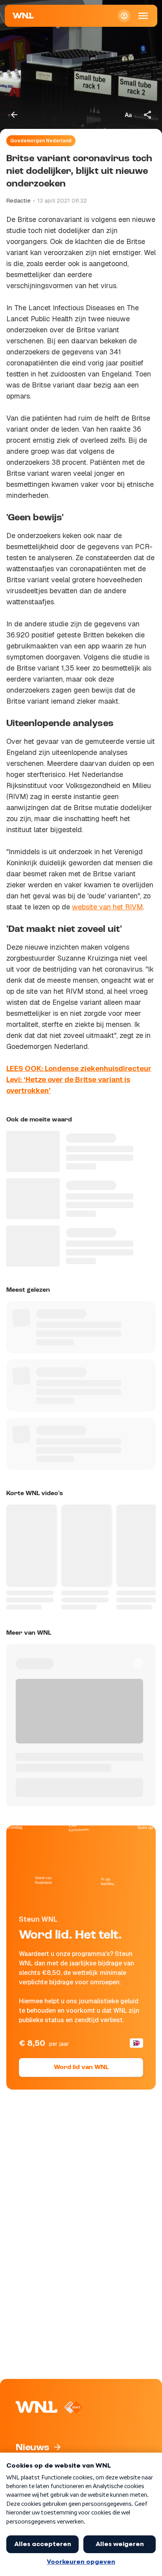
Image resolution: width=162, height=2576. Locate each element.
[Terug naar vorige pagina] (14, 115)
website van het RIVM (107, 907)
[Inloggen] (124, 16)
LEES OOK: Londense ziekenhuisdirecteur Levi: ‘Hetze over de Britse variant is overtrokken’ (79, 1079)
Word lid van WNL (81, 2068)
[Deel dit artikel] (148, 115)
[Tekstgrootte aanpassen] (128, 115)
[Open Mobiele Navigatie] (143, 16)
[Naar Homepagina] (23, 16)
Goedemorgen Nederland (41, 141)
